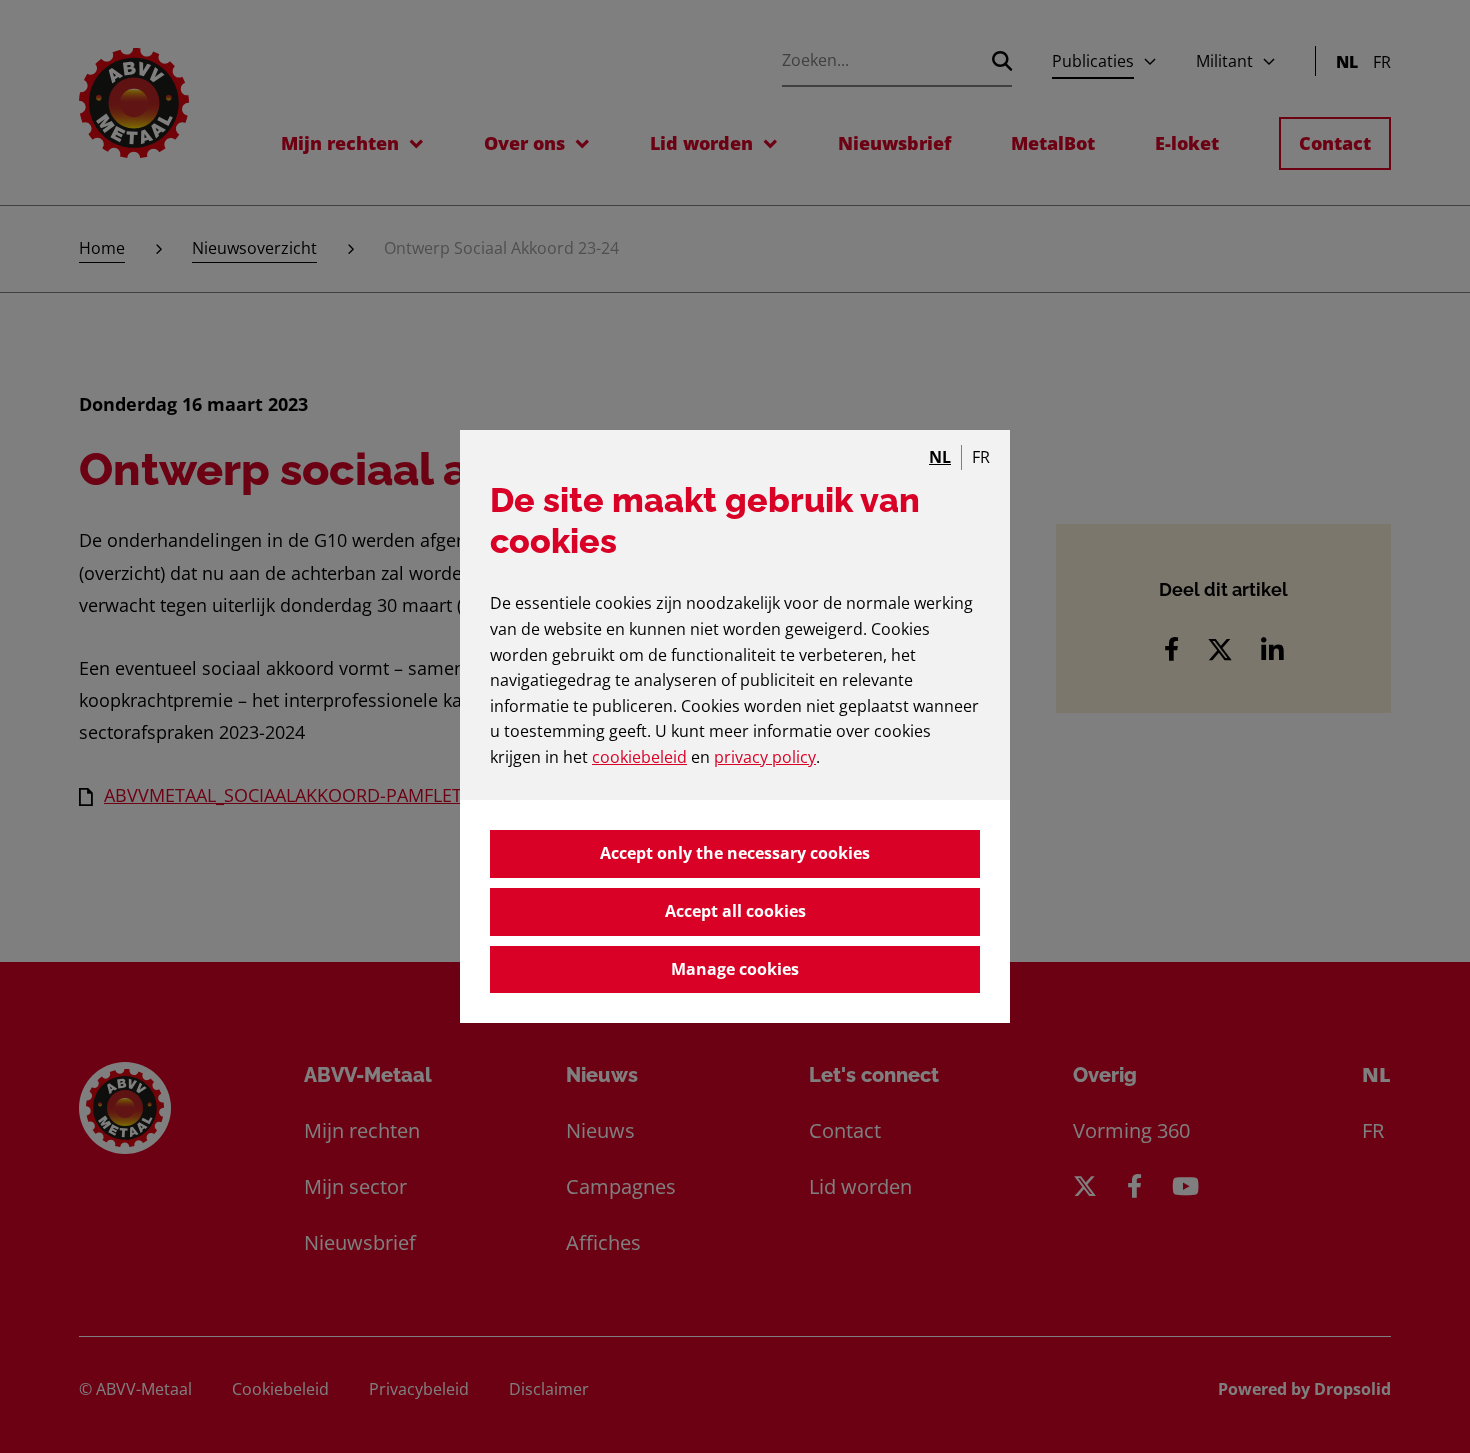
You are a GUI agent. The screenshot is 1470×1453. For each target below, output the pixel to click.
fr (981, 457)
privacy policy (765, 757)
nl (940, 457)
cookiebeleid (639, 757)
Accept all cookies (735, 911)
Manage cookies (735, 969)
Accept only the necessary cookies (735, 853)
